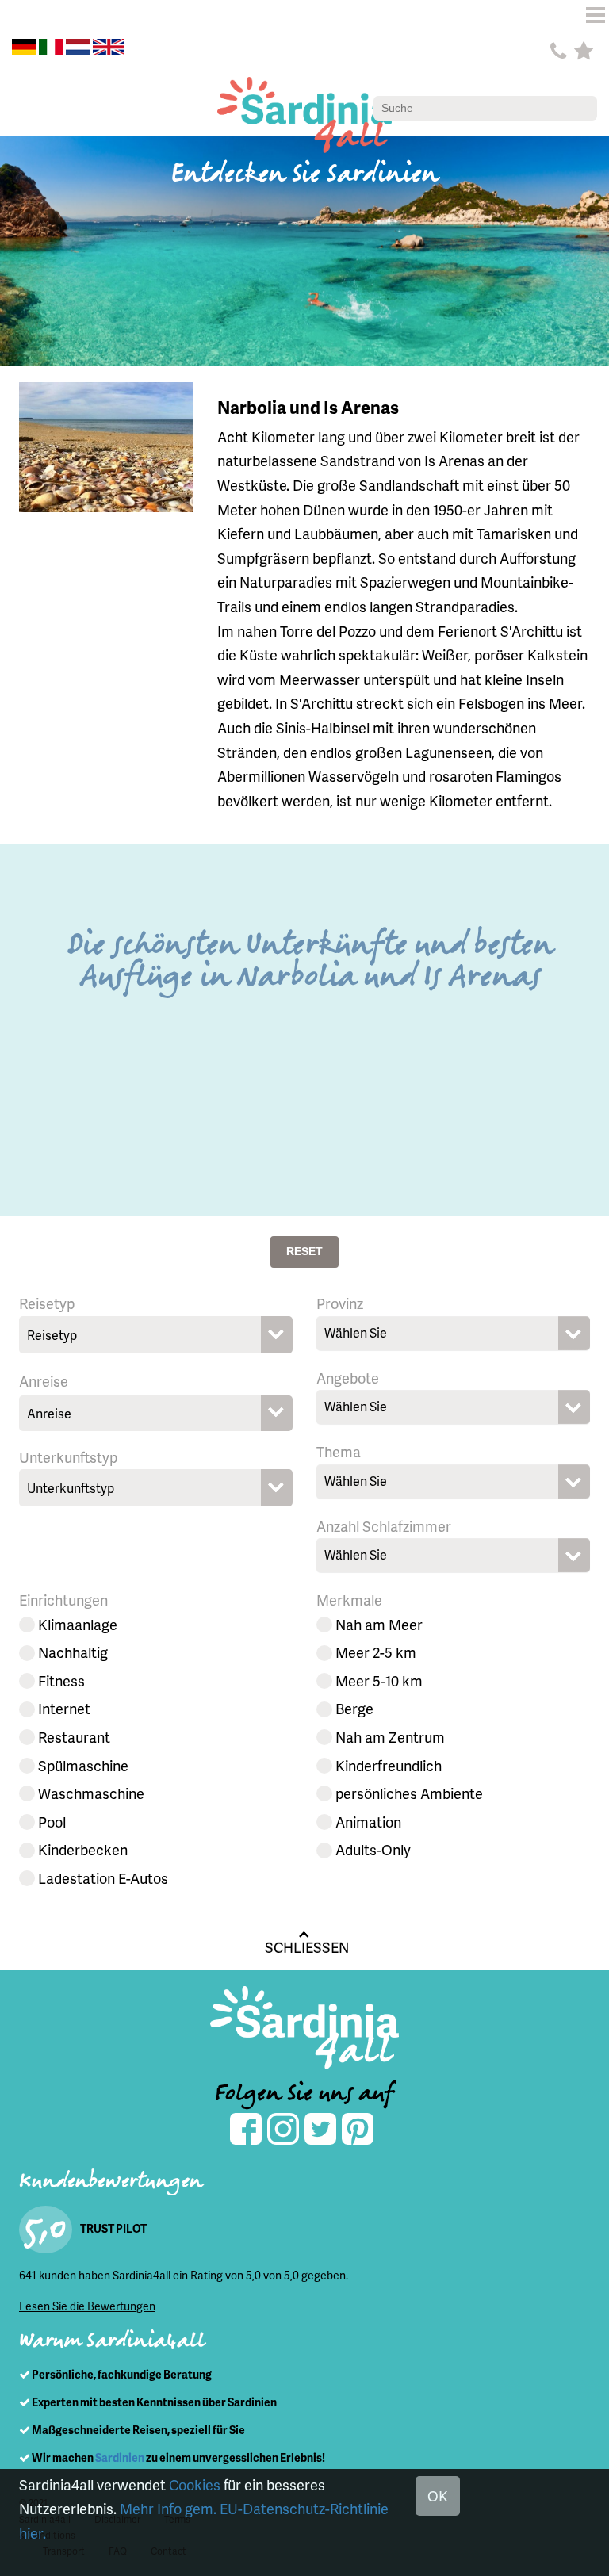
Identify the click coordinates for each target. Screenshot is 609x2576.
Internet (64, 1708)
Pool (52, 1822)
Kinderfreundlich (389, 1765)
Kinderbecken (83, 1849)
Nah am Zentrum (390, 1737)
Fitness (61, 1680)
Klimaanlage (78, 1624)
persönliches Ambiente (409, 1793)
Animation (368, 1822)
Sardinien (120, 2457)
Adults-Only (373, 1849)
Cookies (195, 2484)
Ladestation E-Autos (103, 1878)
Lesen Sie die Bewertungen (87, 2306)
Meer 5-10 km (379, 1680)
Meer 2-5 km (376, 1652)
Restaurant (74, 1737)
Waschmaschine (91, 1793)
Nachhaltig (73, 1652)
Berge (354, 1708)
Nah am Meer (379, 1624)
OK (438, 2496)
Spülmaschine (83, 1765)
